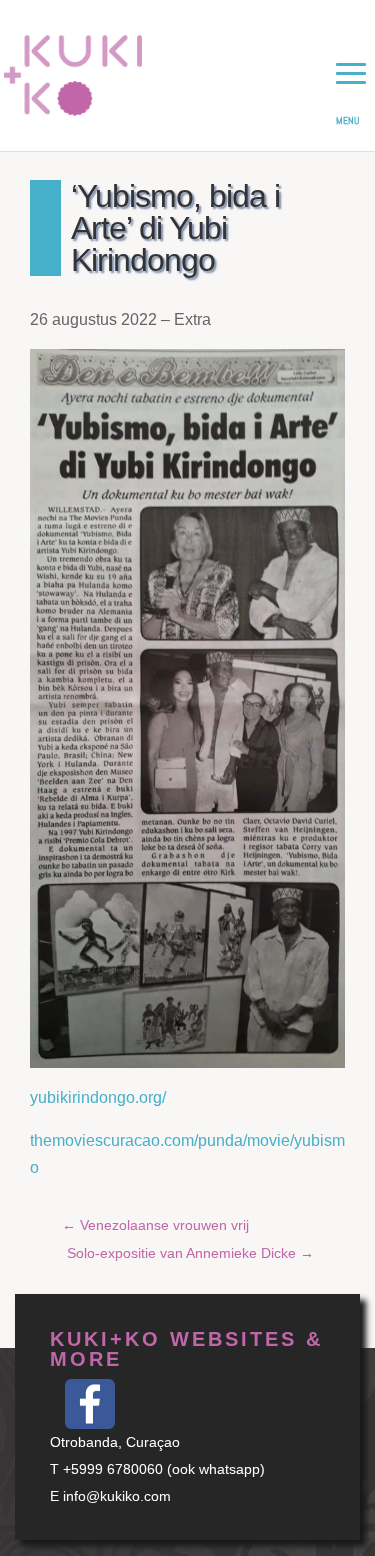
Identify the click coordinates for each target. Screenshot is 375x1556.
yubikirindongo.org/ (98, 1097)
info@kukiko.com (117, 1496)
